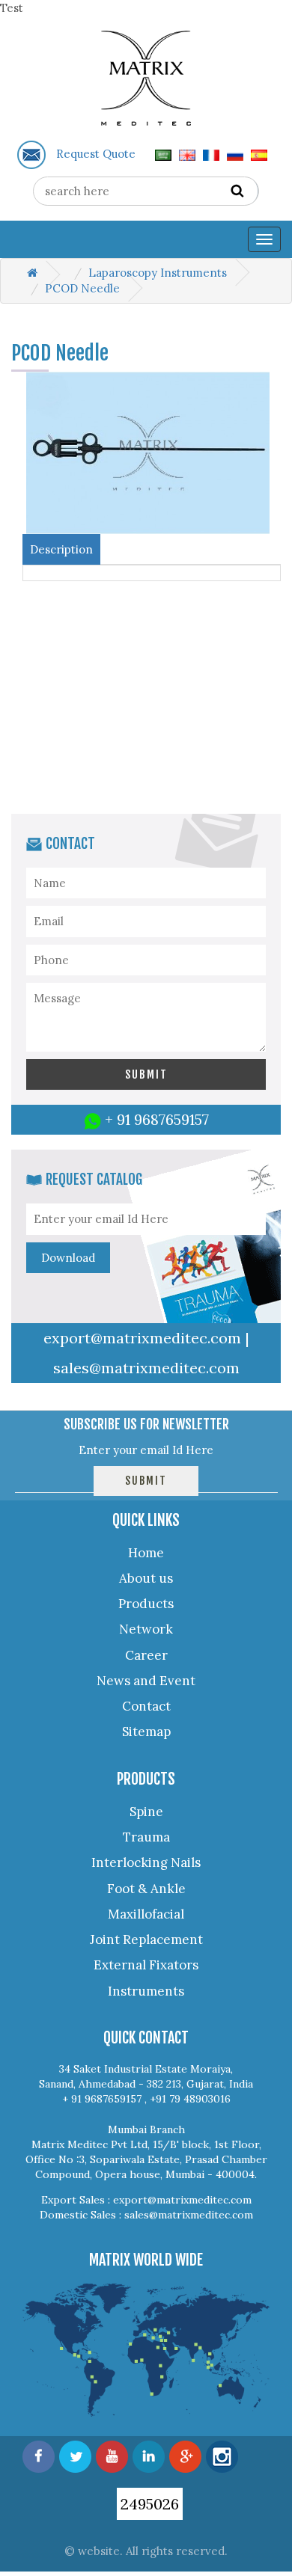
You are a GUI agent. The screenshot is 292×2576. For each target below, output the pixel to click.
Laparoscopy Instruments (158, 273)
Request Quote (96, 154)
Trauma (146, 1837)
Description (61, 549)
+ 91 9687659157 (157, 1119)
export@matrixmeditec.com (142, 1338)
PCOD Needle (82, 288)
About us (146, 1578)
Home (146, 1553)
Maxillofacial (146, 1914)
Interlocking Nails (146, 1862)
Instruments (146, 1991)
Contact (146, 1706)
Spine (146, 1812)
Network (146, 1629)
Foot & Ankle (146, 1889)
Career (146, 1655)
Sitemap (146, 1732)
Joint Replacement (146, 1939)
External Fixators (146, 1965)
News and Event (146, 1681)
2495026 (150, 2504)
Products (146, 1604)
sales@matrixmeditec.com (146, 1368)
